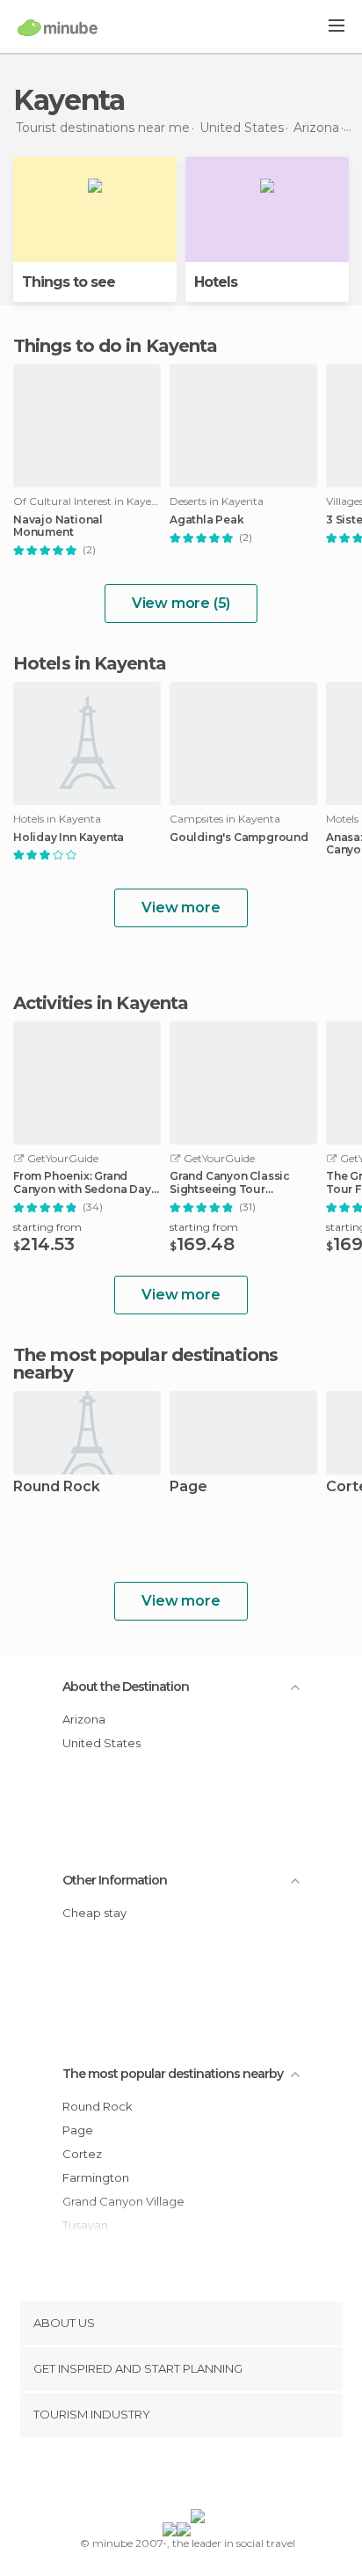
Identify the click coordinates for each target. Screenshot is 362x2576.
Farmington (96, 2177)
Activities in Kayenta (101, 1003)
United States (101, 1743)
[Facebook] (154, 2477)
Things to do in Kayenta (115, 346)
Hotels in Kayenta (90, 663)
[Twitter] (177, 2477)
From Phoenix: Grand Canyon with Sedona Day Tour (82, 1182)
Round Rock (57, 1487)
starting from (47, 1227)
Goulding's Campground (239, 838)
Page (188, 1487)
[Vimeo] (199, 2477)
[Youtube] (222, 2477)
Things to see (69, 282)
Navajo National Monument (58, 526)
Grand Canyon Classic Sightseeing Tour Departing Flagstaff (230, 1182)
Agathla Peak (207, 520)
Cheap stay (94, 1913)
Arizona (84, 1719)
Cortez (82, 2154)
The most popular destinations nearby (145, 1364)
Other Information (115, 1880)
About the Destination (126, 1687)
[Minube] (58, 27)
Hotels (216, 282)
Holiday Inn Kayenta (69, 838)
